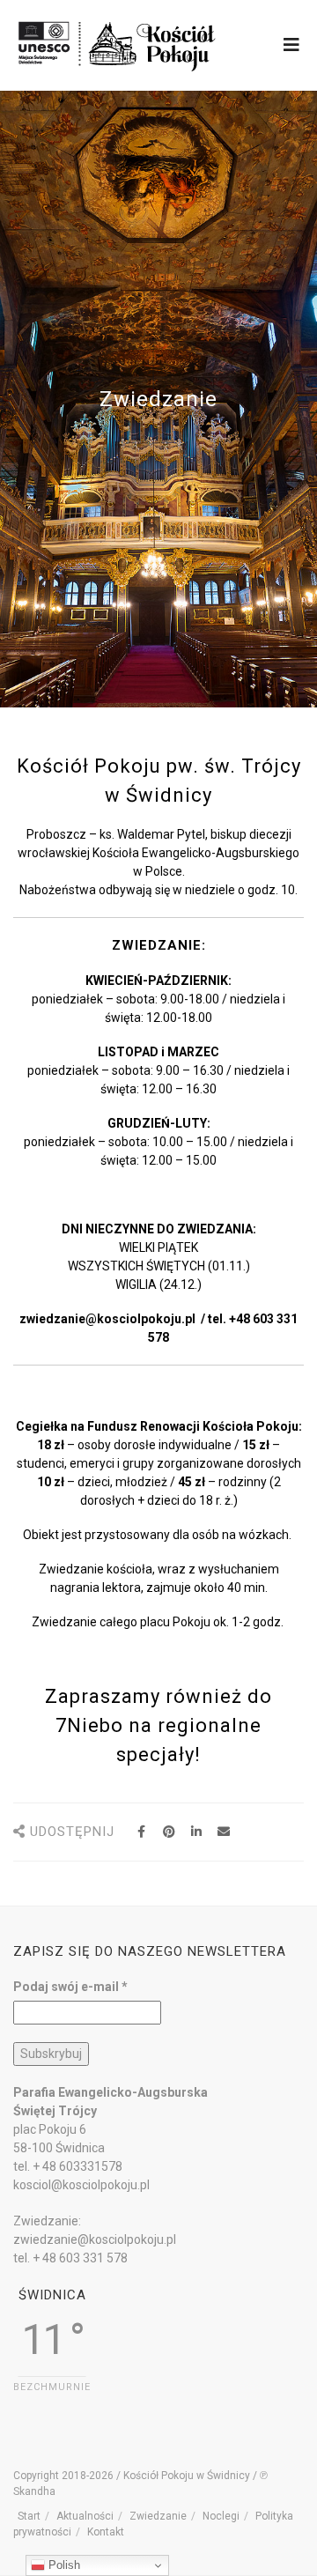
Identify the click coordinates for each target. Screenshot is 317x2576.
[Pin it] (169, 1832)
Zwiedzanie (158, 2516)
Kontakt (106, 2532)
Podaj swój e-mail (70, 1987)
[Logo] (118, 44)
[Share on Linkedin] (196, 1832)
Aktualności (85, 2516)
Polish (63, 2565)
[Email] (223, 1832)
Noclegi (221, 2516)
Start (29, 2516)
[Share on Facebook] (141, 1832)
